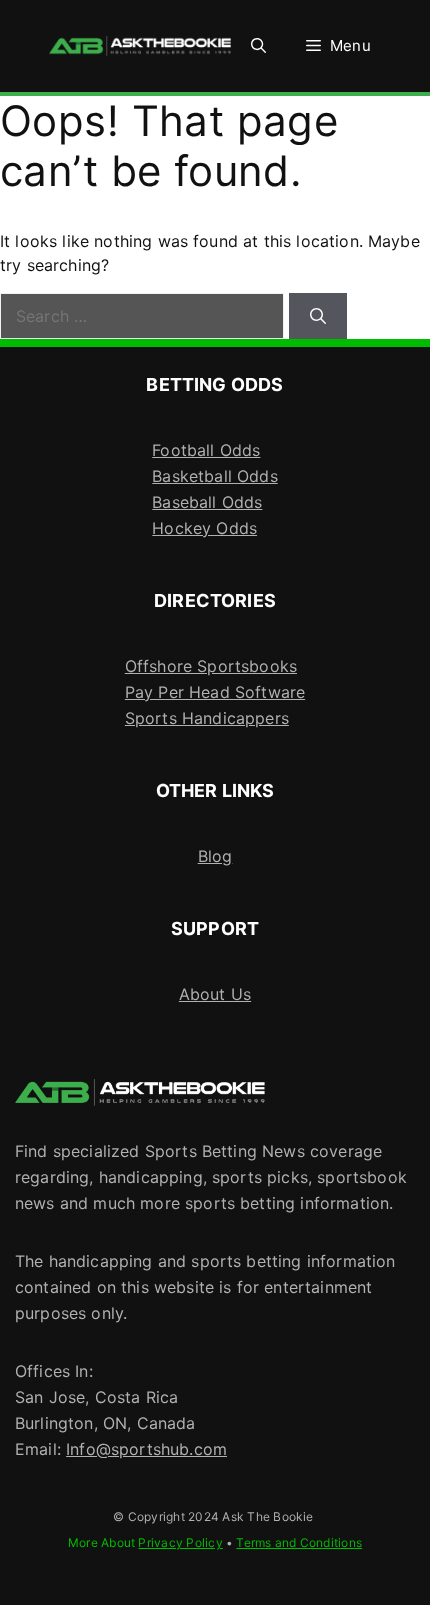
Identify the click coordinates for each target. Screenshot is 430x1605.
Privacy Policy (180, 1542)
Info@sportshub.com (146, 1449)
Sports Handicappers (207, 718)
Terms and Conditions (299, 1542)
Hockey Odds (204, 528)
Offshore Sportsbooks (211, 666)
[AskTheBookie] (140, 46)
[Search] (318, 316)
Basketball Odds (214, 476)
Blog (215, 856)
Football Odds (206, 450)
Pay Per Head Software (215, 692)
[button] (258, 46)
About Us (215, 994)
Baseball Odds (207, 502)
